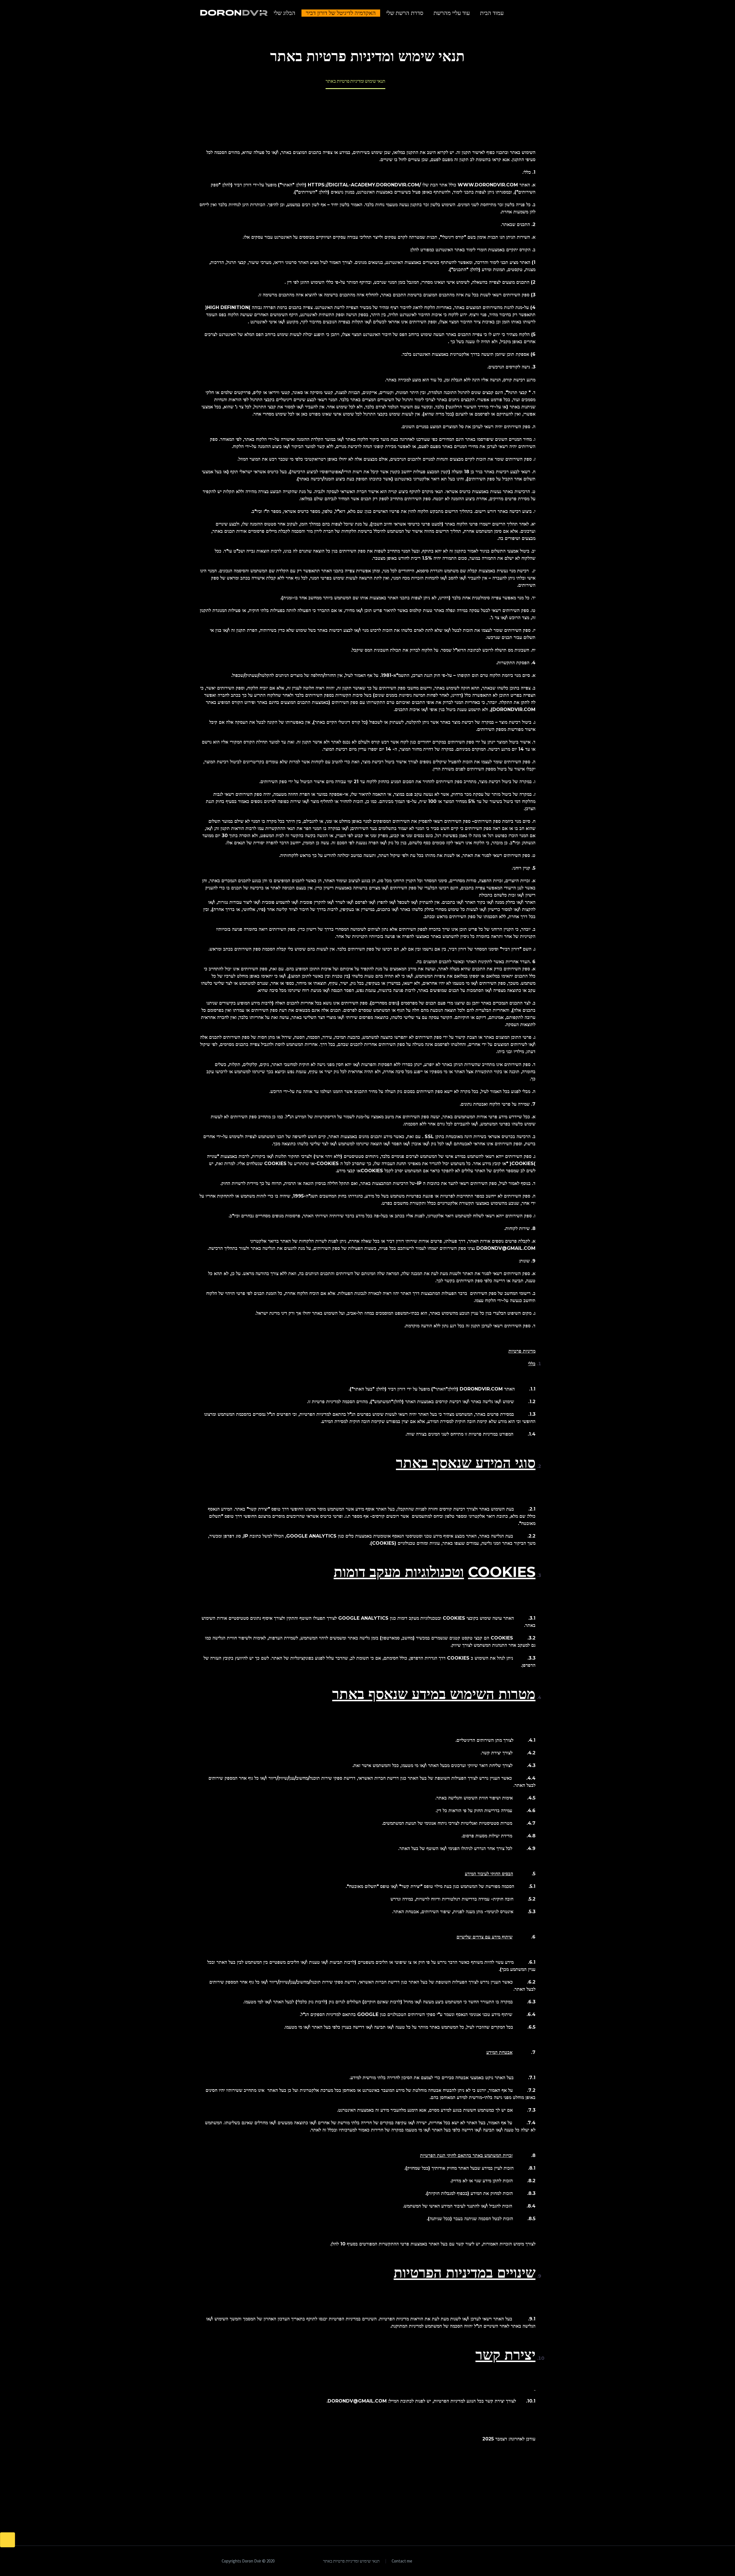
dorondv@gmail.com (357, 2401)
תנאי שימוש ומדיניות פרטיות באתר (351, 2561)
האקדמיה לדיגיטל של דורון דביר (341, 13)
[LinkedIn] (526, 2561)
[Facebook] (534, 2561)
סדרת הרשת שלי (405, 13)
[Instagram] (511, 2561)
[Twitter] (519, 2561)
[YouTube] (504, 2561)
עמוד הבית (492, 13)
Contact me (402, 2561)
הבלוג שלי (285, 13)
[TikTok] (496, 2561)
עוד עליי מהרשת (452, 13)
